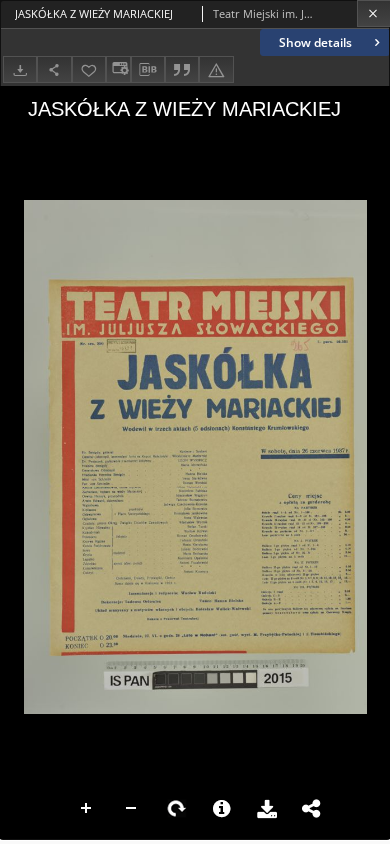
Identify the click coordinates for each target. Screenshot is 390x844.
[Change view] (118, 69)
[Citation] (182, 69)
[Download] (20, 69)
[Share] (54, 69)
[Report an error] (216, 69)
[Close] (373, 13)
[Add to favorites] (89, 69)
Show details (315, 42)
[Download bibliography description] (148, 70)
